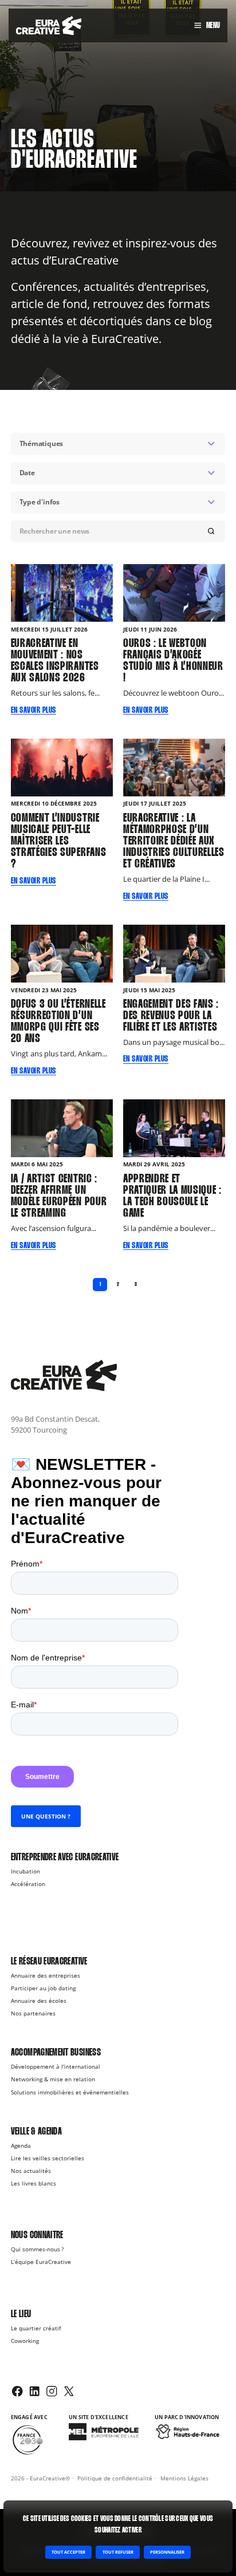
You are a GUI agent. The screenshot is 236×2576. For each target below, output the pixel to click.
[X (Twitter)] (69, 2391)
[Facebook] (17, 2391)
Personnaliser (167, 2552)
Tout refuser (118, 2552)
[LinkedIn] (34, 2391)
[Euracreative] (49, 26)
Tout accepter (68, 2552)
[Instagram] (52, 2391)
